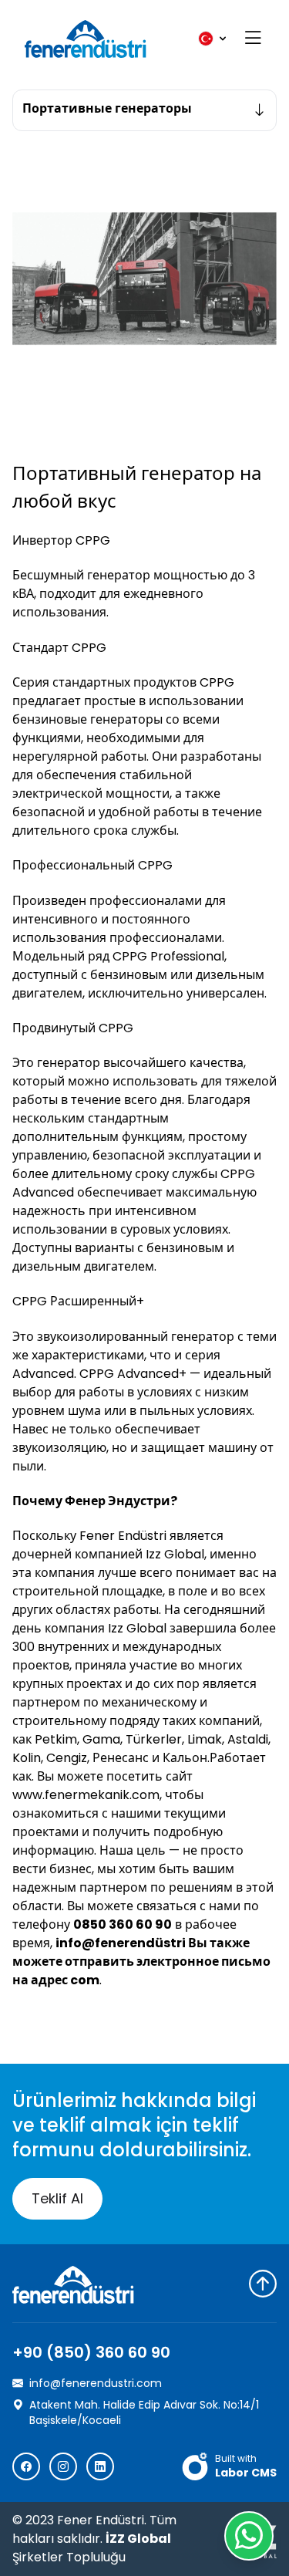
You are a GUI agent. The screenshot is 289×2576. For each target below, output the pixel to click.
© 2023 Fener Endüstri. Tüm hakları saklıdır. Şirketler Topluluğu (94, 2539)
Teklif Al (57, 2198)
